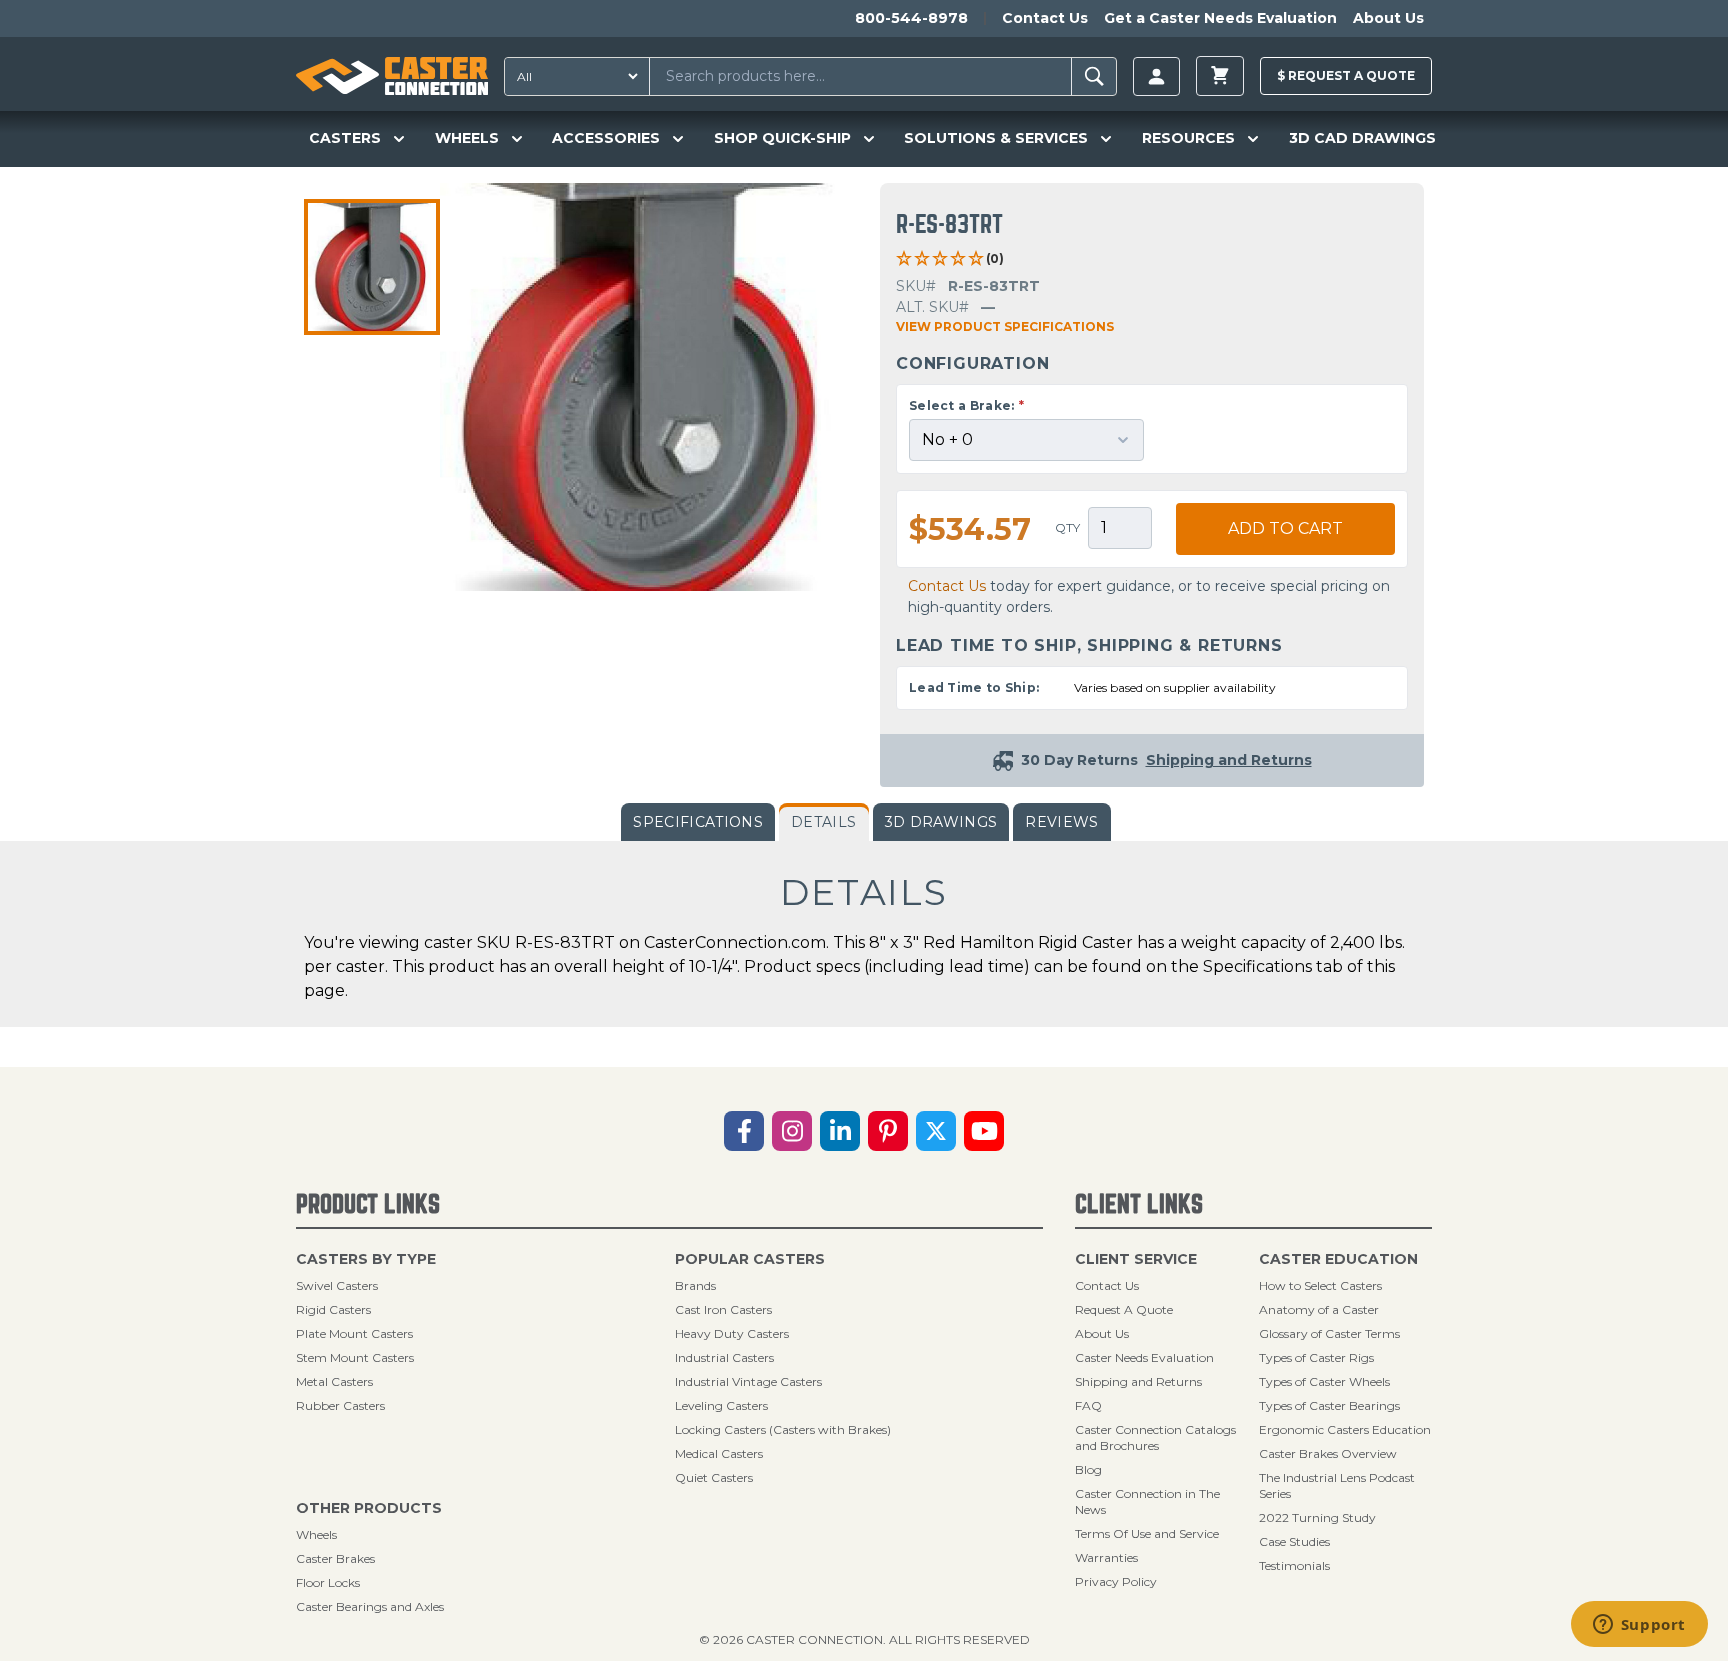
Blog (1088, 1469)
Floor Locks (328, 1582)
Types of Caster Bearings (1329, 1405)
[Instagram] (792, 1131)
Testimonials (1294, 1565)
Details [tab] (823, 822)
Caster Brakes (335, 1558)
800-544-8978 (911, 18)
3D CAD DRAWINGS (1362, 138)
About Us (1388, 18)
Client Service (1136, 1259)
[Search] (1094, 76)
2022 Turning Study (1317, 1517)
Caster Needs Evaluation (1144, 1357)
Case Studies (1294, 1541)
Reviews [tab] (1061, 822)
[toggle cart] (1220, 76)
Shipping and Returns (1138, 1381)
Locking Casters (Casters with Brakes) (783, 1429)
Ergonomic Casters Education (1345, 1429)
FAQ (1088, 1405)
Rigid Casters (333, 1309)
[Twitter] (936, 1131)
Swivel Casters (337, 1285)
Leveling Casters (721, 1405)
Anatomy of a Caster (1319, 1309)
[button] (372, 267)
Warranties (1106, 1557)
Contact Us (1045, 18)
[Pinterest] (888, 1131)
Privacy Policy (1116, 1581)
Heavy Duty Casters (732, 1333)
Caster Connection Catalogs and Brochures (1155, 1437)
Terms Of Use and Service (1147, 1533)
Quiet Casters (714, 1477)
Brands (695, 1285)
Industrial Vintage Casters (748, 1381)
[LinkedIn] (840, 1131)
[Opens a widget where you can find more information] (1639, 1626)
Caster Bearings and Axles (370, 1606)
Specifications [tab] (698, 822)
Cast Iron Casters (723, 1309)
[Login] (1156, 76)
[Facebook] (744, 1131)
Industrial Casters (724, 1357)
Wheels (316, 1534)
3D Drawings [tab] (941, 822)
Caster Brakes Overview (1328, 1453)
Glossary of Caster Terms (1329, 1333)
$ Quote (1346, 75)
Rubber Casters (340, 1405)
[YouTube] (984, 1131)
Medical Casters (719, 1453)
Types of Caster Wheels (1324, 1381)
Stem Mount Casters (355, 1357)
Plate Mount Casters (354, 1333)
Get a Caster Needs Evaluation (1220, 18)
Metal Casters (334, 1381)
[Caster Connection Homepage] (392, 76)
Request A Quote (1124, 1309)
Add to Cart (1285, 528)
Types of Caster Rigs (1316, 1357)
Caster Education (1338, 1259)
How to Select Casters (1320, 1285)
